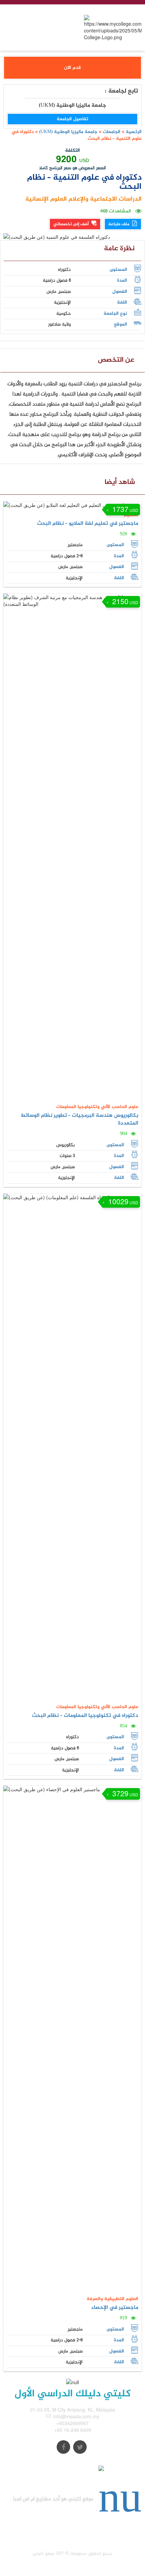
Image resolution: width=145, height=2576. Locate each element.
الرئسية (134, 132)
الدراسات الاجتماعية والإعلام (104, 199)
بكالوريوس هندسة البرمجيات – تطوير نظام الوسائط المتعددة (79, 1119)
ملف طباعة (119, 224)
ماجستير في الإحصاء (115, 2308)
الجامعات (112, 132)
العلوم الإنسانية (46, 199)
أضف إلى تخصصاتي (71, 224)
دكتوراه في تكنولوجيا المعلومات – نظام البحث (85, 1716)
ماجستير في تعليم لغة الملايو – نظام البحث (88, 524)
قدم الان (72, 68)
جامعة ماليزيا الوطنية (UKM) (68, 132)
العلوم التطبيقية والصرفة (112, 2299)
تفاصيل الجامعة (72, 119)
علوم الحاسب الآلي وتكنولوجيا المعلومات (97, 1107)
